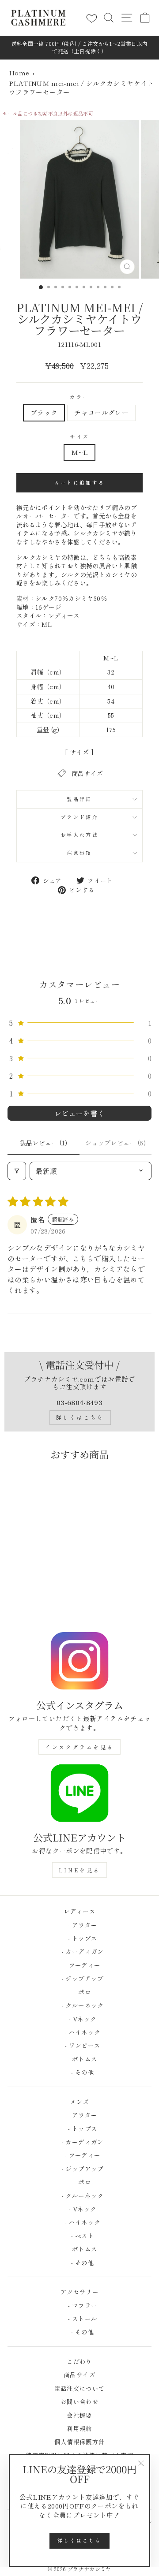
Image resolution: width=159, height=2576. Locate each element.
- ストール (80, 2319)
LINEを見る (79, 1870)
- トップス (80, 1938)
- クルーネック (79, 2005)
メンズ (79, 2102)
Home (19, 73)
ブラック (44, 412)
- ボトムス (80, 2059)
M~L (79, 452)
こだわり (79, 2361)
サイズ (79, 437)
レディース (79, 1911)
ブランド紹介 (79, 817)
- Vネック (80, 2019)
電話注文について (80, 2388)
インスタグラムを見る (79, 1747)
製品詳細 (79, 799)
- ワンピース (80, 2045)
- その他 (79, 2072)
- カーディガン (79, 1951)
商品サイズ (79, 2375)
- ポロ (79, 1992)
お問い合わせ (79, 2401)
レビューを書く (80, 1113)
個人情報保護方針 (80, 2442)
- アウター (80, 1925)
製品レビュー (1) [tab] (44, 1143)
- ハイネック (80, 2032)
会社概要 (79, 2415)
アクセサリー (79, 2292)
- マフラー (80, 2305)
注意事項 (79, 853)
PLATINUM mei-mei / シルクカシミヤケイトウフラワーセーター (81, 88)
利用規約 (79, 2428)
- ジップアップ (79, 1978)
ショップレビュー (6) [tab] (115, 1143)
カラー (79, 397)
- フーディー (80, 1965)
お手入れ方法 (79, 835)
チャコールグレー (101, 412)
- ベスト (79, 2236)
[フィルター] (17, 1171)
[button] (79, 1023)
